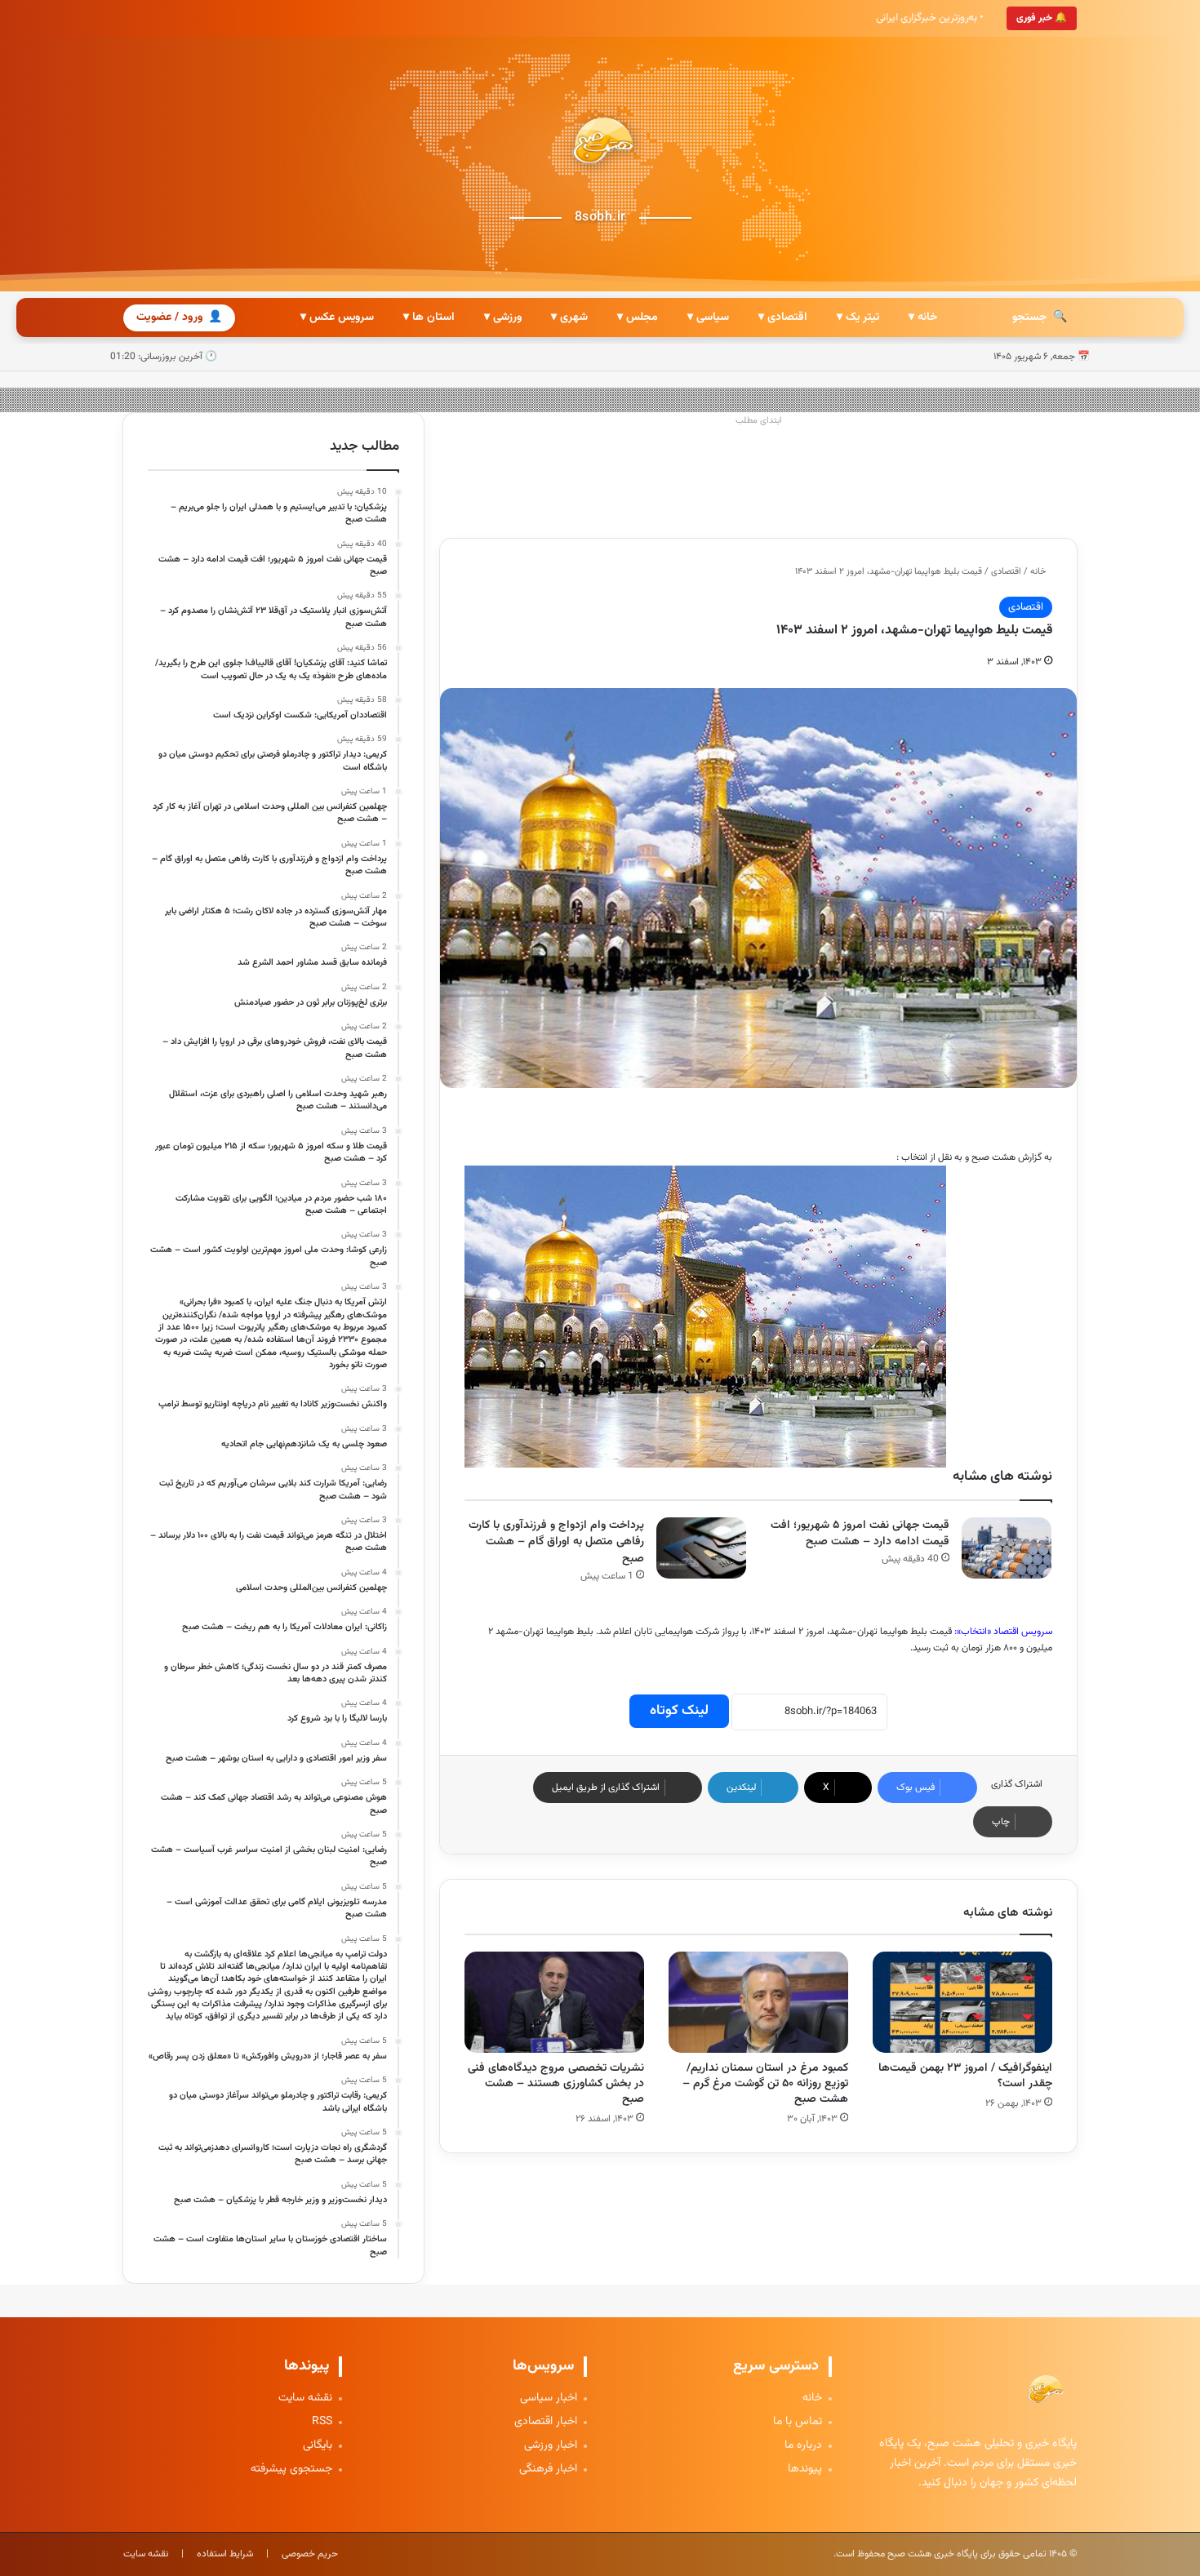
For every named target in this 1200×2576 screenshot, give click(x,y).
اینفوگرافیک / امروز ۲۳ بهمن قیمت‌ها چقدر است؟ (965, 2076)
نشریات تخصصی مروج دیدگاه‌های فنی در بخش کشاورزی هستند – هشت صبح (556, 2084)
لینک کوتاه (679, 1711)
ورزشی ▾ (503, 318)
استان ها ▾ (429, 318)
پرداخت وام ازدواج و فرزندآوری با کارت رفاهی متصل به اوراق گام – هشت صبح (556, 1542)
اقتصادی (1006, 572)
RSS (322, 2422)
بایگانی (318, 2446)
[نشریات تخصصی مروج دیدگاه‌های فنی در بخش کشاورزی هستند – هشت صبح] (554, 2002)
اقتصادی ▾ (783, 318)
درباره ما (803, 2446)
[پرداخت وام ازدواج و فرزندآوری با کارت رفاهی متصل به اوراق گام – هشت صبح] (701, 1548)
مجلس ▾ (638, 318)
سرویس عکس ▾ (337, 318)
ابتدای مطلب (759, 421)
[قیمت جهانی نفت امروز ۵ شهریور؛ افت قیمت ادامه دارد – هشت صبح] (1007, 1548)
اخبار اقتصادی (546, 2422)
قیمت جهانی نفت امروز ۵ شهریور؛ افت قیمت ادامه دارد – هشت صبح (860, 1534)
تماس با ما (798, 2422)
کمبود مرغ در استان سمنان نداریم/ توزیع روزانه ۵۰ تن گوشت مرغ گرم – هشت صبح (765, 2084)
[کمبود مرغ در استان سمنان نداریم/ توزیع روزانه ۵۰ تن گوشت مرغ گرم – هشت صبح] (758, 2002)
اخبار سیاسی (549, 2398)
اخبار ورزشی (551, 2446)
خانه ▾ (923, 318)
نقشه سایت (305, 2398)
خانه (1039, 572)
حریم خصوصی (310, 2554)
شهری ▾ (569, 318)
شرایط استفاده (225, 2554)
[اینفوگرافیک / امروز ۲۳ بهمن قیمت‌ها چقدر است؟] (962, 2002)
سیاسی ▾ (708, 318)
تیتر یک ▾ (858, 318)
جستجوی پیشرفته (291, 2469)
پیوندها (805, 2469)
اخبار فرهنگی (548, 2469)
